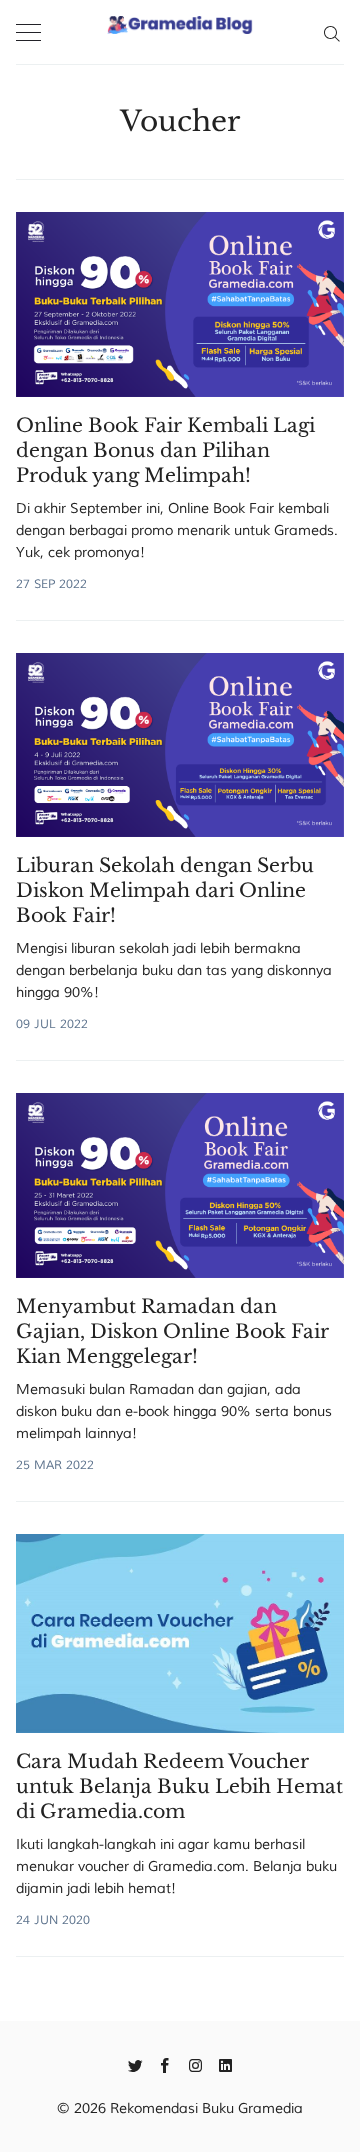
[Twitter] (135, 2064)
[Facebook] (165, 2064)
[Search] (331, 32)
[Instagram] (195, 2064)
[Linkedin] (225, 2064)
